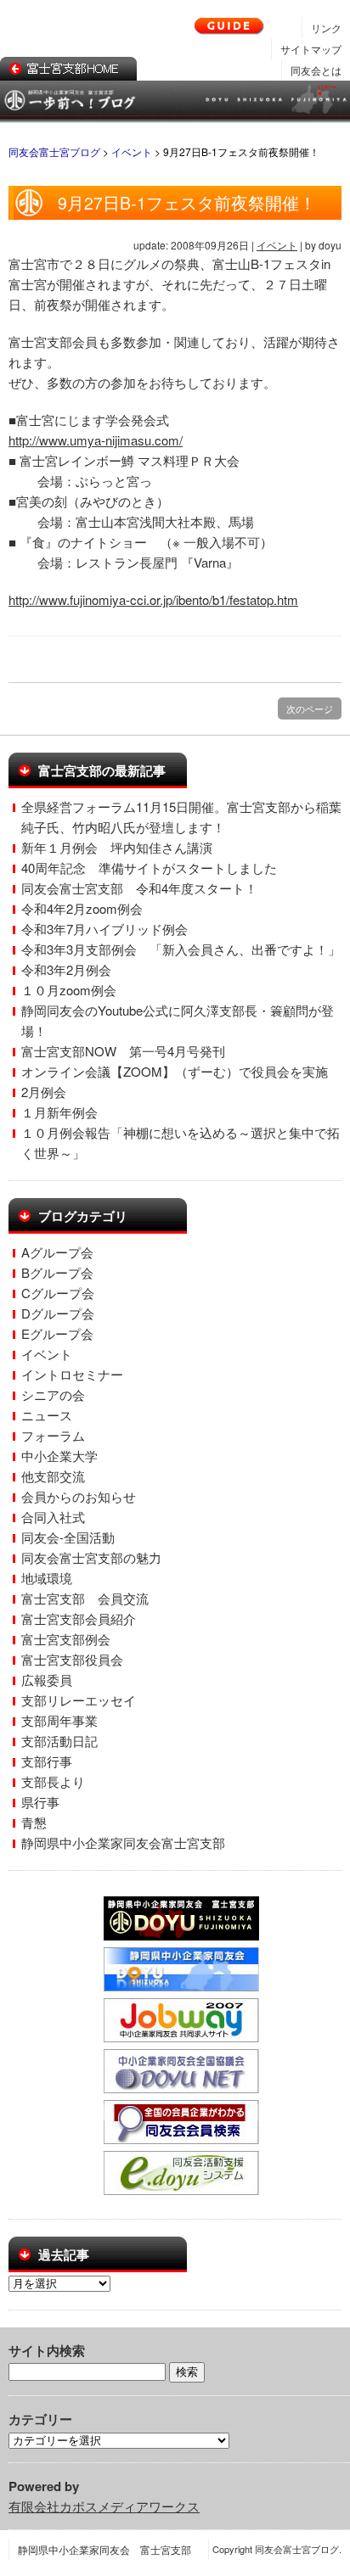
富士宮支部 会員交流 (85, 1598)
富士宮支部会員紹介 (79, 1618)
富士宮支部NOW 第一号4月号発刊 (123, 1051)
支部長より (53, 1781)
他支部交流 (53, 1476)
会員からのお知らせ (79, 1496)
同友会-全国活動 (68, 1537)
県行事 (40, 1802)
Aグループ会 (57, 1252)
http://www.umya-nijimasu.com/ (96, 440)
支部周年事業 (59, 1720)
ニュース (47, 1415)
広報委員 (47, 1680)
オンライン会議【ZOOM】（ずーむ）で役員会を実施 (175, 1071)
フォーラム (53, 1435)
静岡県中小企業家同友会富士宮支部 (123, 1842)
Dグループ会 (58, 1313)
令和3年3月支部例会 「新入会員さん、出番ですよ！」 (181, 949)
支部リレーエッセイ (79, 1700)
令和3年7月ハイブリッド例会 (104, 929)
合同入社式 (53, 1517)
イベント (277, 245)
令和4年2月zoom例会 (82, 908)
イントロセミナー (72, 1374)
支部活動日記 (59, 1741)
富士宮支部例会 (66, 1639)
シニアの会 (53, 1394)
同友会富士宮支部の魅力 (91, 1557)
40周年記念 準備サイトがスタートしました (149, 868)
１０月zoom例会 (69, 990)
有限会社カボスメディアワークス (104, 2506)
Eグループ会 (57, 1333)
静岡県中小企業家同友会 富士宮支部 (104, 2549)
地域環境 (47, 1578)
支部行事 (47, 1761)
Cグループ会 (58, 1293)
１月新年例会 (59, 1112)
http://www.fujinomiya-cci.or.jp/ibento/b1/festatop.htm (153, 599)
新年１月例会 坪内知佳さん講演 (117, 847)
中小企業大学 (59, 1456)
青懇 (34, 1822)
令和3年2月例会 (66, 969)
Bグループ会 (57, 1272)
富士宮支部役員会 (72, 1659)
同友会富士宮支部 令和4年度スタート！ (139, 888)
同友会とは (316, 70)
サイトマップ (311, 49)
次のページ (310, 708)
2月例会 (44, 1092)
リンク (326, 28)
